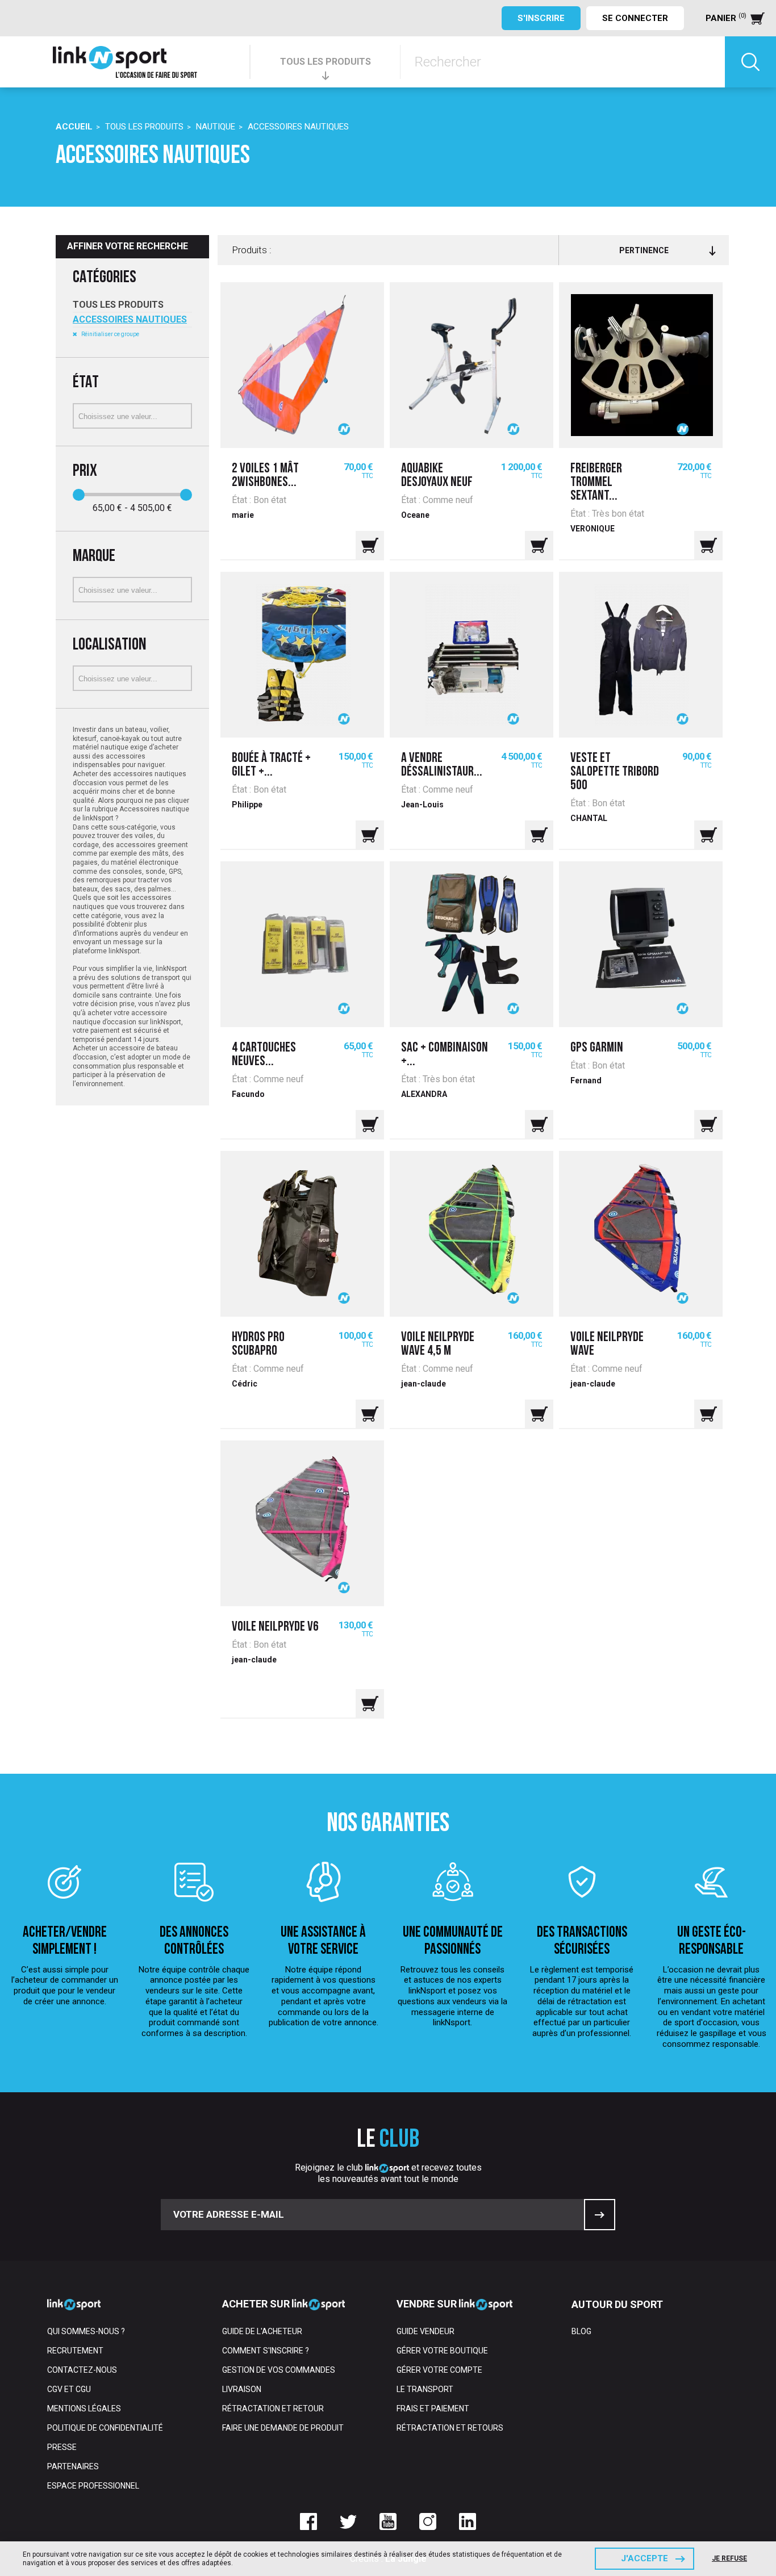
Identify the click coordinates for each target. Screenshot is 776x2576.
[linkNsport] (125, 62)
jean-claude (424, 1384)
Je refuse (729, 2558)
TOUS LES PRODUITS (326, 62)
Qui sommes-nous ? (86, 2331)
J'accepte (644, 2558)
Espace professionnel (93, 2486)
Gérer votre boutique (442, 2351)
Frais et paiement (433, 2409)
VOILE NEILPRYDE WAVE (607, 1344)
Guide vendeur (425, 2331)
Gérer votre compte (439, 2370)
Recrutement (75, 2351)
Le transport (425, 2389)
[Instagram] (428, 2521)
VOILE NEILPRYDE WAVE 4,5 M (438, 1344)
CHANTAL (589, 818)
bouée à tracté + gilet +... (271, 765)
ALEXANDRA (424, 1094)
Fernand (586, 1080)
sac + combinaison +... (445, 1055)
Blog (581, 2331)
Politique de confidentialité (105, 2428)
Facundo (248, 1094)
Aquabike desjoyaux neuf (437, 476)
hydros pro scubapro (258, 1344)
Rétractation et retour (273, 2409)
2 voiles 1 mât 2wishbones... (265, 476)
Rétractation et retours (450, 2428)
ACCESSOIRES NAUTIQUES (130, 319)
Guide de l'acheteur (262, 2331)
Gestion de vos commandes (279, 2370)
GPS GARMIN (597, 1048)
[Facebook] (308, 2521)
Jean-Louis (422, 805)
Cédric (245, 1384)
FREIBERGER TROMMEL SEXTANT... (596, 483)
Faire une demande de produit (283, 2428)
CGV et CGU (69, 2389)
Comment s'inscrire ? (266, 2351)
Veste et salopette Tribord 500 (615, 772)
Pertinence (644, 250)
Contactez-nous (82, 2370)
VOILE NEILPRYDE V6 (275, 1627)
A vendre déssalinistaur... (442, 765)
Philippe (247, 805)
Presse (62, 2447)
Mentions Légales (84, 2409)
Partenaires (73, 2466)
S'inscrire (541, 18)
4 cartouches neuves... (264, 1055)
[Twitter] (348, 2521)
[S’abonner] (600, 2215)
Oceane (415, 515)
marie (243, 515)
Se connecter (635, 18)
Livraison (242, 2389)
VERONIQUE (593, 529)
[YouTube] (388, 2521)
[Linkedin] (468, 2521)
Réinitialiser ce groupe (110, 334)
